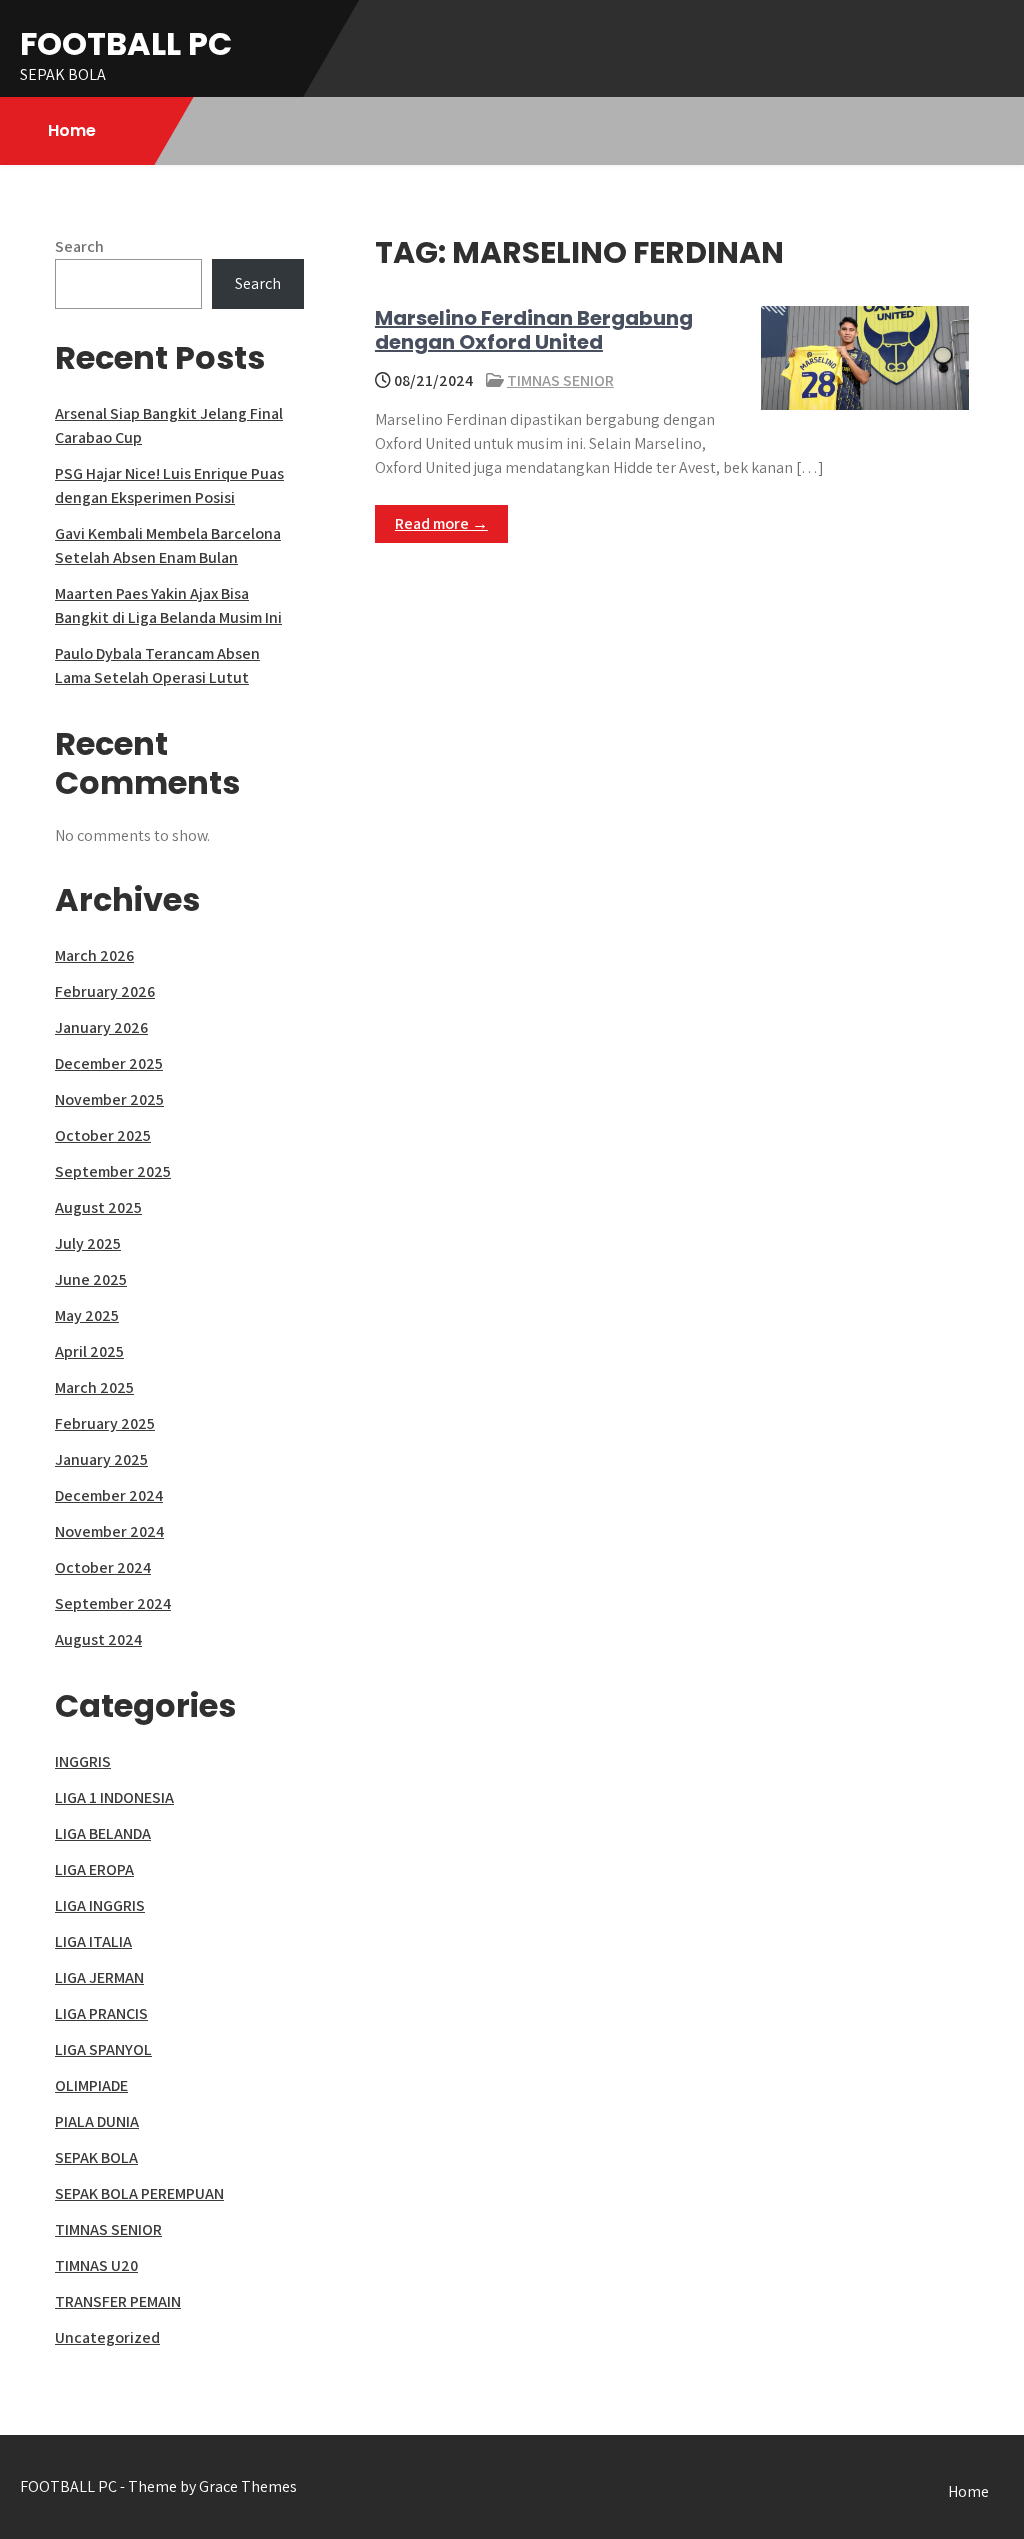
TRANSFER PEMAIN (118, 2301)
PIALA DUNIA (97, 2121)
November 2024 (109, 1531)
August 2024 (98, 1639)
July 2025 (88, 1243)
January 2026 (101, 1027)
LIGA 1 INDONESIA (114, 1797)
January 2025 (101, 1459)
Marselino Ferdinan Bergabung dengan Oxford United (534, 330)
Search (79, 246)
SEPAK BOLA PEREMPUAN (139, 2193)
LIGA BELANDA (103, 1833)
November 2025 (109, 1099)
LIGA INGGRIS (100, 1905)
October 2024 (103, 1567)
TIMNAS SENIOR (560, 380)
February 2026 (105, 991)
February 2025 (105, 1423)
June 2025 (91, 1279)
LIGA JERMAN (99, 1977)
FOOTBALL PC (126, 43)
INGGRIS (83, 1761)
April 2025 (89, 1351)
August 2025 (98, 1207)
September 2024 (113, 1603)
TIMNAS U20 (96, 2265)
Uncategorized (107, 2337)
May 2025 (87, 1315)
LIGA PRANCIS (101, 2013)
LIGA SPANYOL (103, 2049)
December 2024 (109, 1495)
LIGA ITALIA (93, 1941)
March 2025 (94, 1387)
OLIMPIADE (91, 2085)
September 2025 (113, 1171)
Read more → (441, 523)
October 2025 (103, 1135)
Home (72, 130)
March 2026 (94, 955)
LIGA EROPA (94, 1869)
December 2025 (109, 1063)
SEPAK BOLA (96, 2157)
